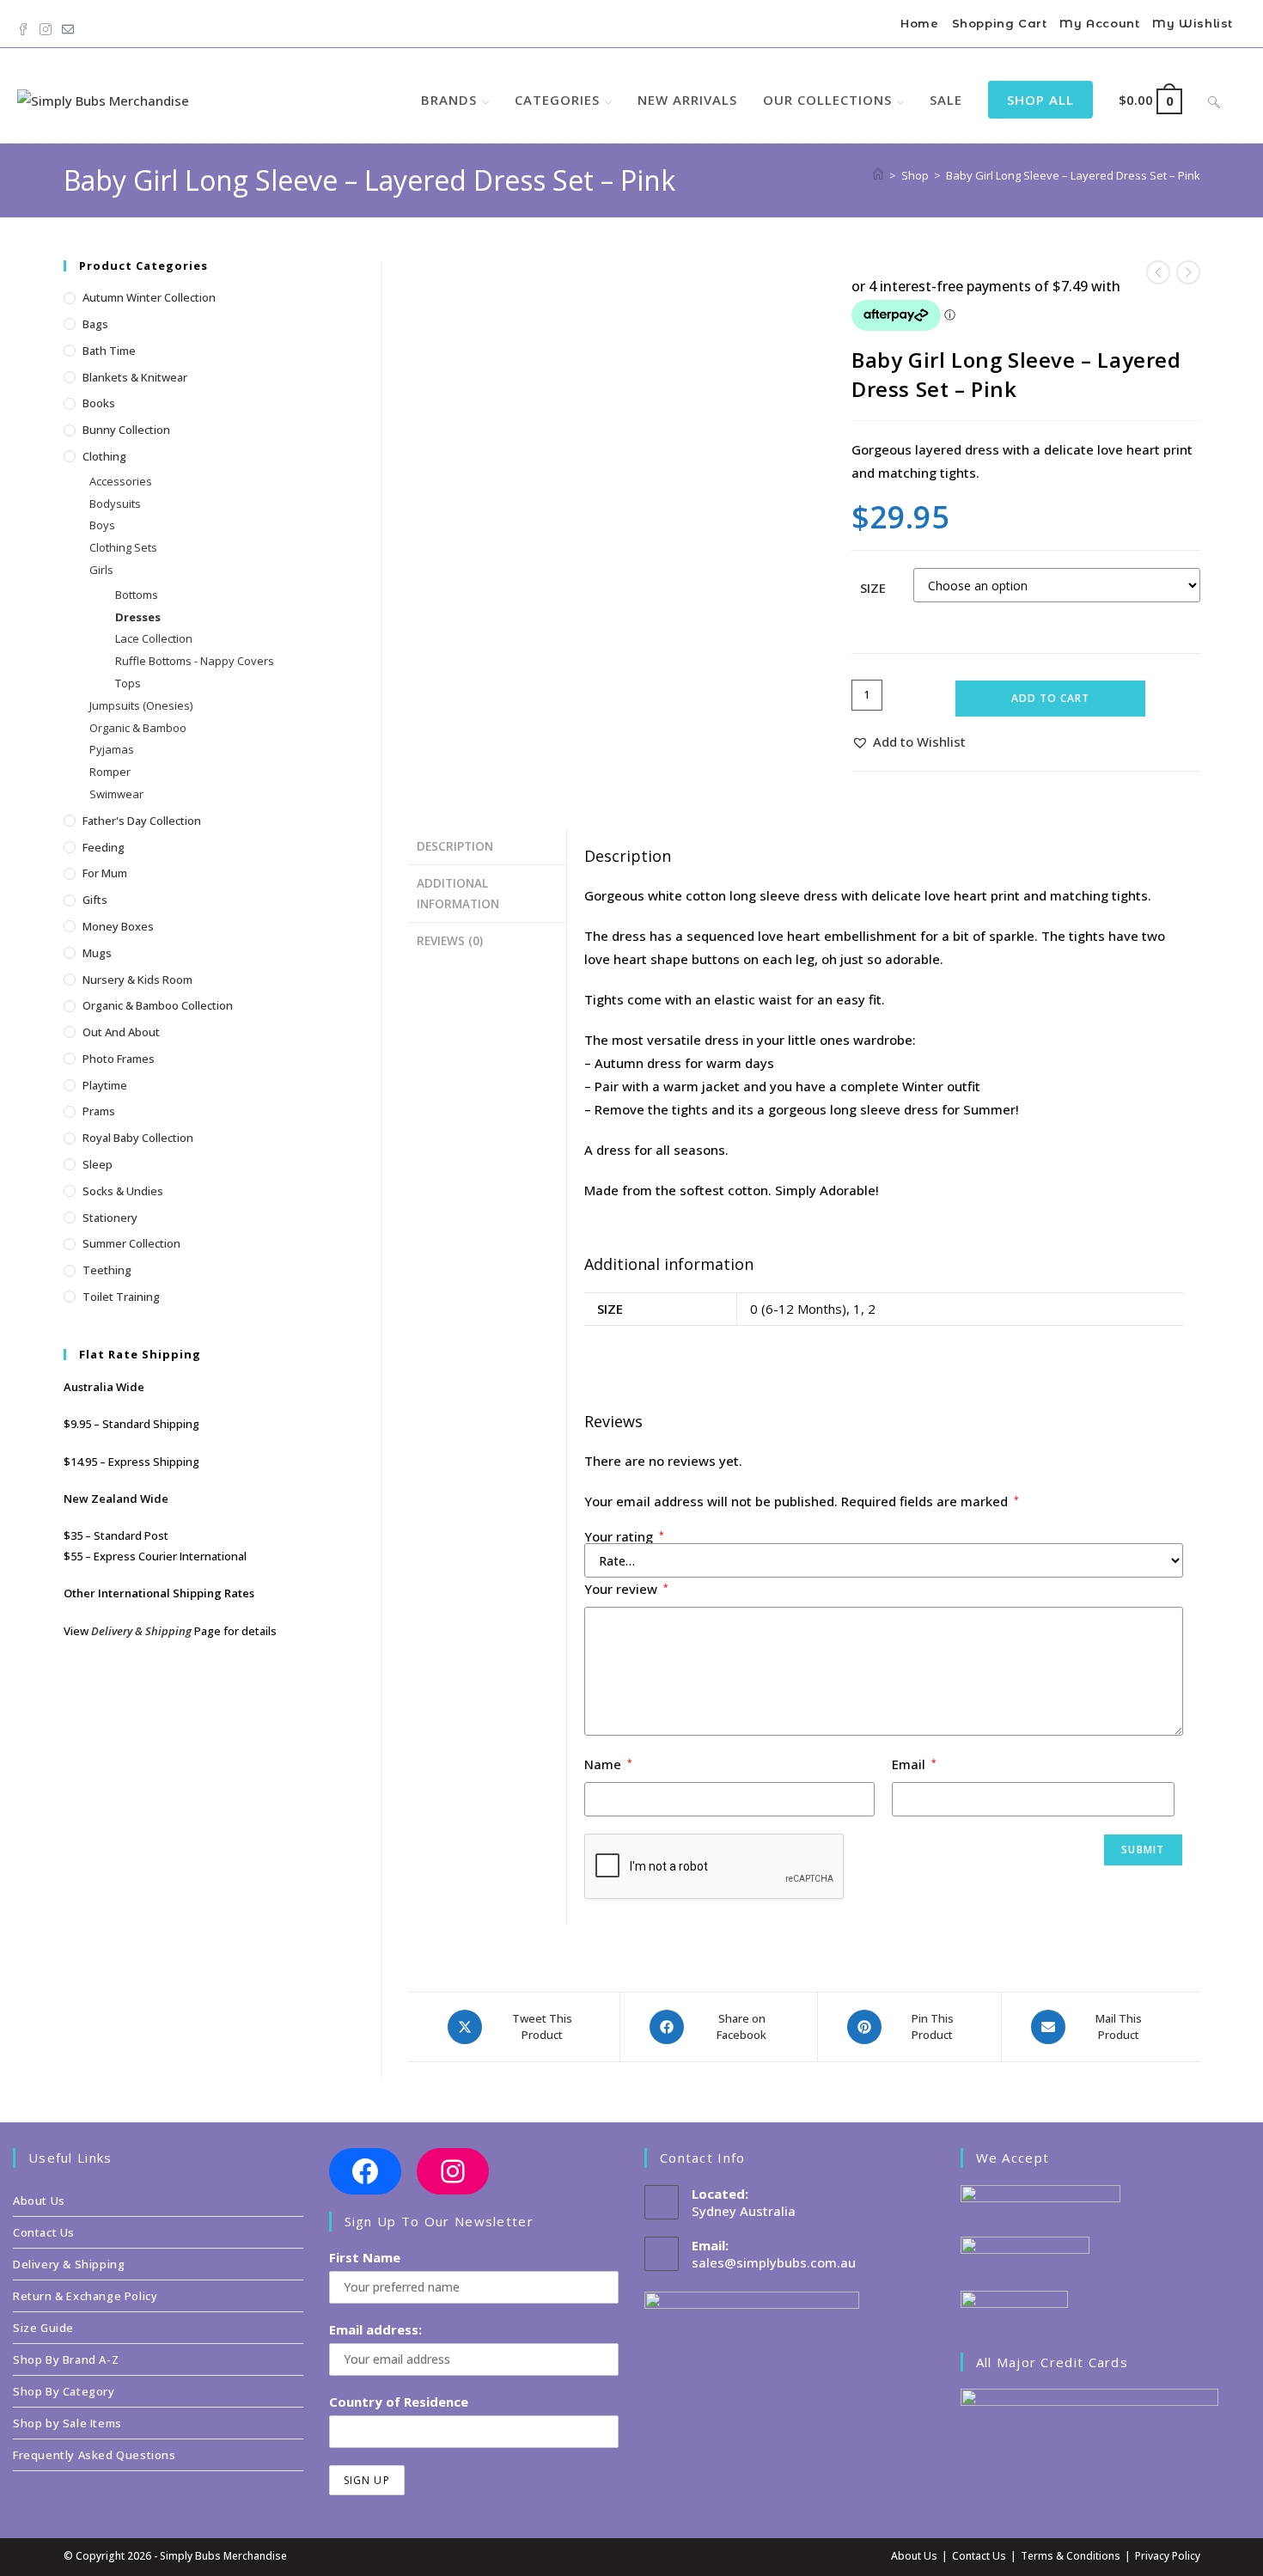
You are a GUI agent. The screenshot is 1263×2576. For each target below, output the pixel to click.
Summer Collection (131, 1243)
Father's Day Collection (142, 821)
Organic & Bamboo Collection (158, 1005)
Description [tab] (455, 846)
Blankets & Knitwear (135, 377)
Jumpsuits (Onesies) (141, 705)
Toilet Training (121, 1297)
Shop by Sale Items (67, 2423)
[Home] (878, 175)
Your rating (624, 1537)
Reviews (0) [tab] (450, 941)
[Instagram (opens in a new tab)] (46, 25)
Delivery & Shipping (141, 1631)
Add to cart (1050, 698)
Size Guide (43, 2328)
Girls (101, 570)
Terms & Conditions (1071, 2556)
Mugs (97, 953)
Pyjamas (112, 749)
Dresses (138, 617)
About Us (39, 2201)
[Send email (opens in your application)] (68, 25)
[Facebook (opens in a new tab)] (26, 25)
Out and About (121, 1032)
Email (914, 1764)
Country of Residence (399, 2402)
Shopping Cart (1000, 23)
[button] (909, 742)
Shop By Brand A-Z (66, 2359)
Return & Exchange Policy (85, 2296)
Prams (99, 1111)
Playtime (105, 1085)
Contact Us (44, 2232)
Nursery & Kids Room (137, 980)
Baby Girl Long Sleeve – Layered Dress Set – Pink (1073, 175)
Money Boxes (118, 926)
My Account (1099, 23)
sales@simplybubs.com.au (774, 2262)
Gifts (95, 900)
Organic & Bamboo (138, 728)
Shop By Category (64, 2391)
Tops (128, 683)
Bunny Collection (126, 430)
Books (99, 403)
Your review (626, 1589)
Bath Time (109, 351)
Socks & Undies (123, 1191)
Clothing (104, 456)
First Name (365, 2257)
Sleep (98, 1164)
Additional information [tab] (458, 894)
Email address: (375, 2329)
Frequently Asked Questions (95, 2455)
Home (919, 23)
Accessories (121, 481)
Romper (110, 772)
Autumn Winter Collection (149, 297)
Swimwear (116, 794)
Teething (107, 1270)
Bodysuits (115, 504)
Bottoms (137, 595)
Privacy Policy (1168, 2556)
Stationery (110, 1218)
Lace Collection (154, 638)
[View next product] (1188, 272)
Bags (95, 324)
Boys (102, 525)
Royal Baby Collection (138, 1138)
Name (608, 1764)
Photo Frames (119, 1059)
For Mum (105, 873)
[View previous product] (1158, 272)
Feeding (104, 847)
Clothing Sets (123, 547)
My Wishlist (1193, 23)
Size (873, 588)
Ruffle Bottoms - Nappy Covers (195, 661)
